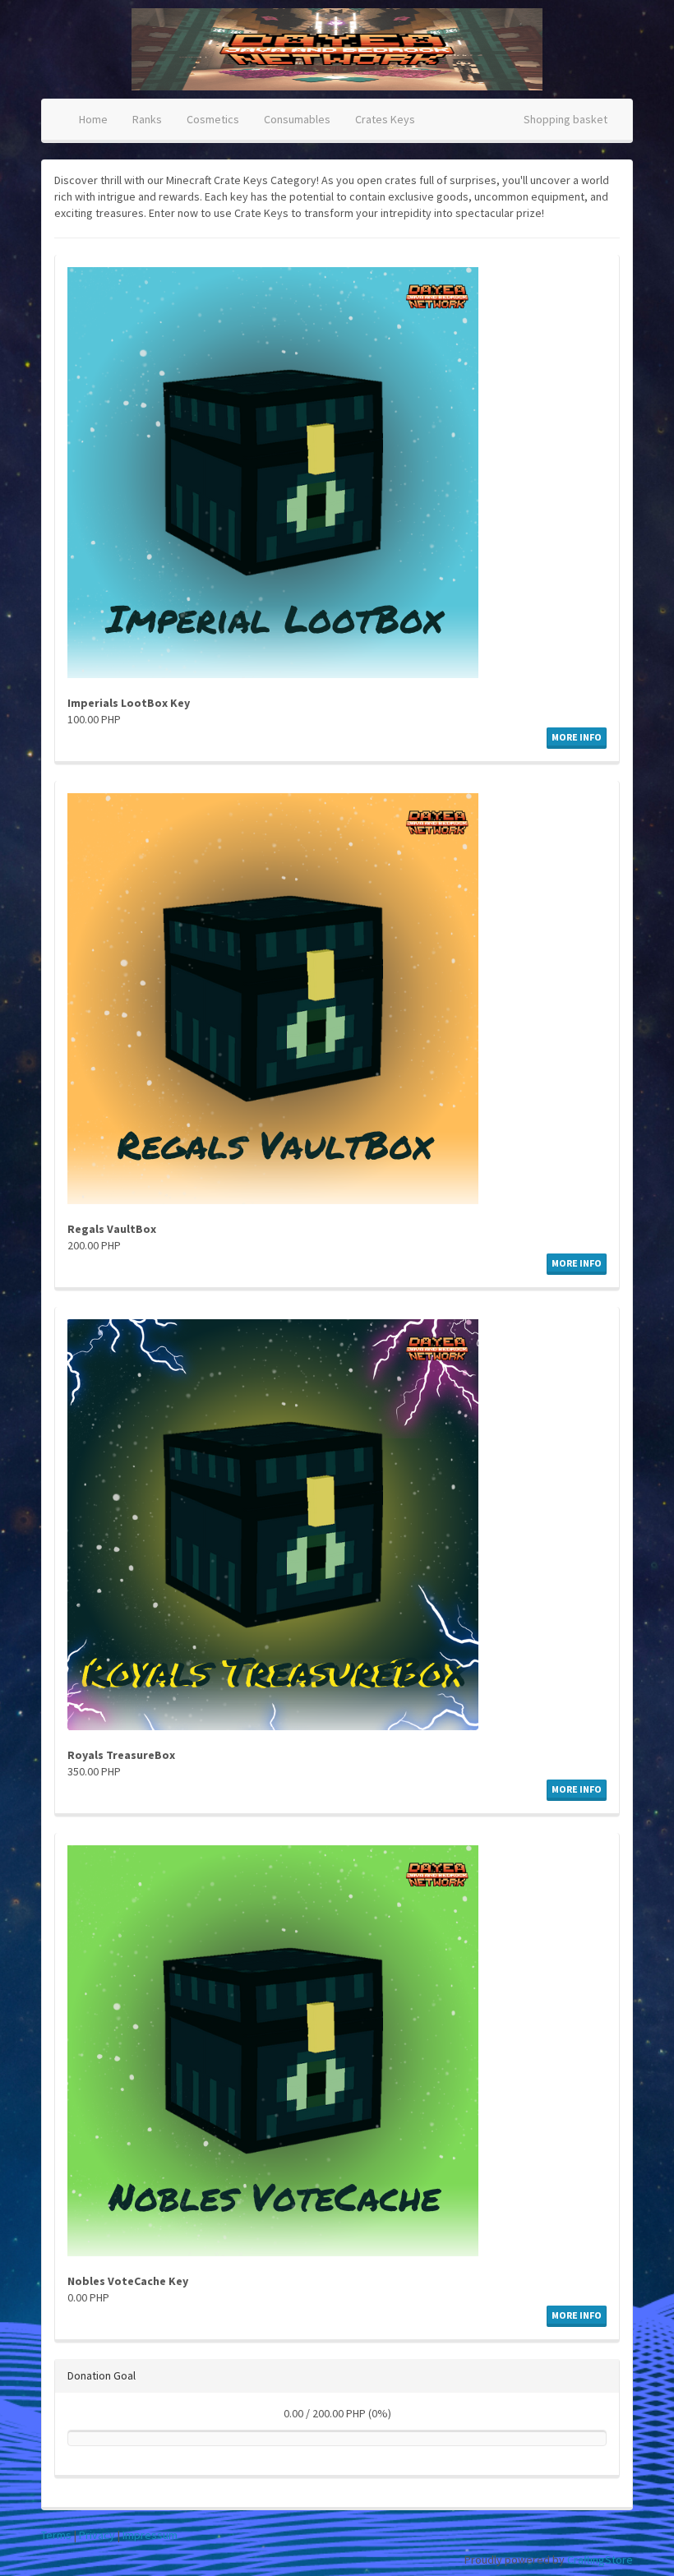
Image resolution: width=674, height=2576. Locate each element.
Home (93, 119)
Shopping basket (566, 119)
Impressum (150, 2535)
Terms (56, 2535)
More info (577, 737)
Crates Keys (385, 119)
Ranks (147, 119)
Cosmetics (213, 119)
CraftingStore (600, 2560)
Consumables (297, 119)
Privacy (97, 2535)
